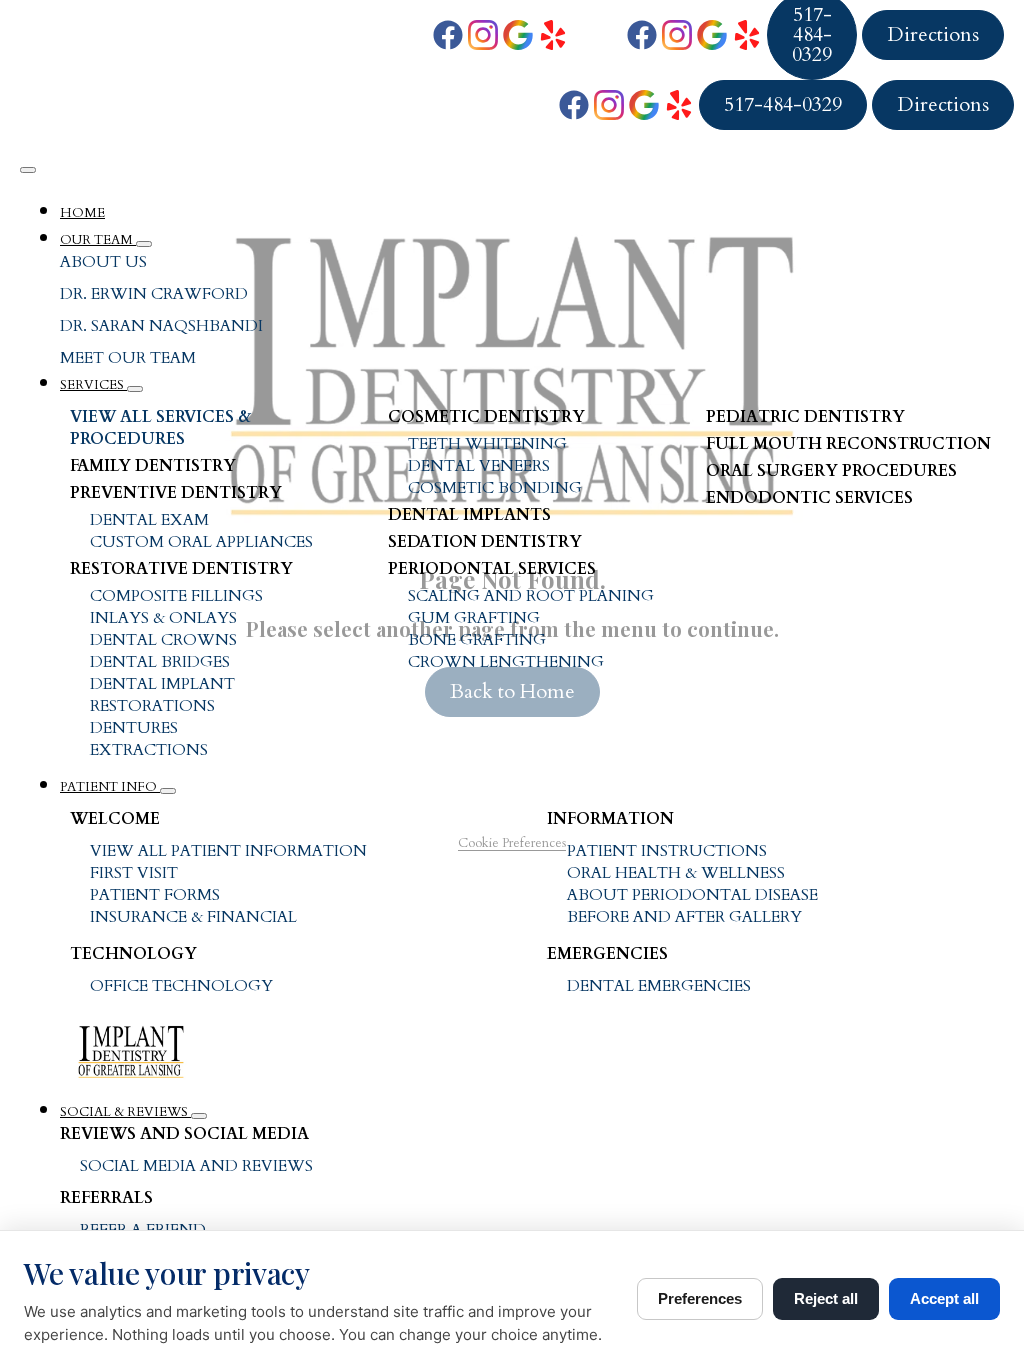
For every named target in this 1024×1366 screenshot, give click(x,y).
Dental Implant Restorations (162, 695)
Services (93, 385)
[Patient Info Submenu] (168, 791)
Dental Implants (469, 515)
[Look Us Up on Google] (518, 35)
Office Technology (181, 986)
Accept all (944, 1298)
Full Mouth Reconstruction (848, 444)
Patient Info (110, 787)
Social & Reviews (125, 1112)
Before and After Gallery (684, 917)
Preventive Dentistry (176, 493)
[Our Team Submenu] (144, 244)
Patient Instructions (667, 851)
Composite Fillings (176, 596)
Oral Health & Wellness (676, 873)
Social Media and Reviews (196, 1166)
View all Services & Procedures (160, 428)
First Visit (134, 873)
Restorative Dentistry (181, 569)
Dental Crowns (163, 640)
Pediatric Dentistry (805, 417)
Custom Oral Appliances (201, 542)
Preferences (700, 1298)
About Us (103, 262)
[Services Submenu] (135, 389)
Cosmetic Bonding (495, 488)
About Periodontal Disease (692, 895)
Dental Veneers (479, 466)
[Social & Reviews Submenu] (199, 1116)
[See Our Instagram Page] (483, 35)
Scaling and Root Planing (531, 596)
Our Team (98, 240)
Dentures (134, 728)
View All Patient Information (228, 851)
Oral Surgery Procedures (831, 471)
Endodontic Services (809, 498)
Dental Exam (149, 520)
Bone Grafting (477, 640)
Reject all (826, 1298)
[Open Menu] (28, 170)
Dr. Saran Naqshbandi (161, 326)
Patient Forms (155, 895)
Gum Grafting (474, 618)
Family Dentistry (153, 466)
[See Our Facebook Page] (448, 35)
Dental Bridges (160, 662)
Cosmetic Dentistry (486, 417)
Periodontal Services (492, 569)
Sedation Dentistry (485, 542)
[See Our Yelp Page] (553, 35)
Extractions (149, 750)
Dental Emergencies (659, 986)
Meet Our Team (128, 358)
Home (82, 213)
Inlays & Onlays (163, 618)
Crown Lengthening (506, 662)
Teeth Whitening (487, 444)
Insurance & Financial (193, 917)
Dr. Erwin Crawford (154, 294)
